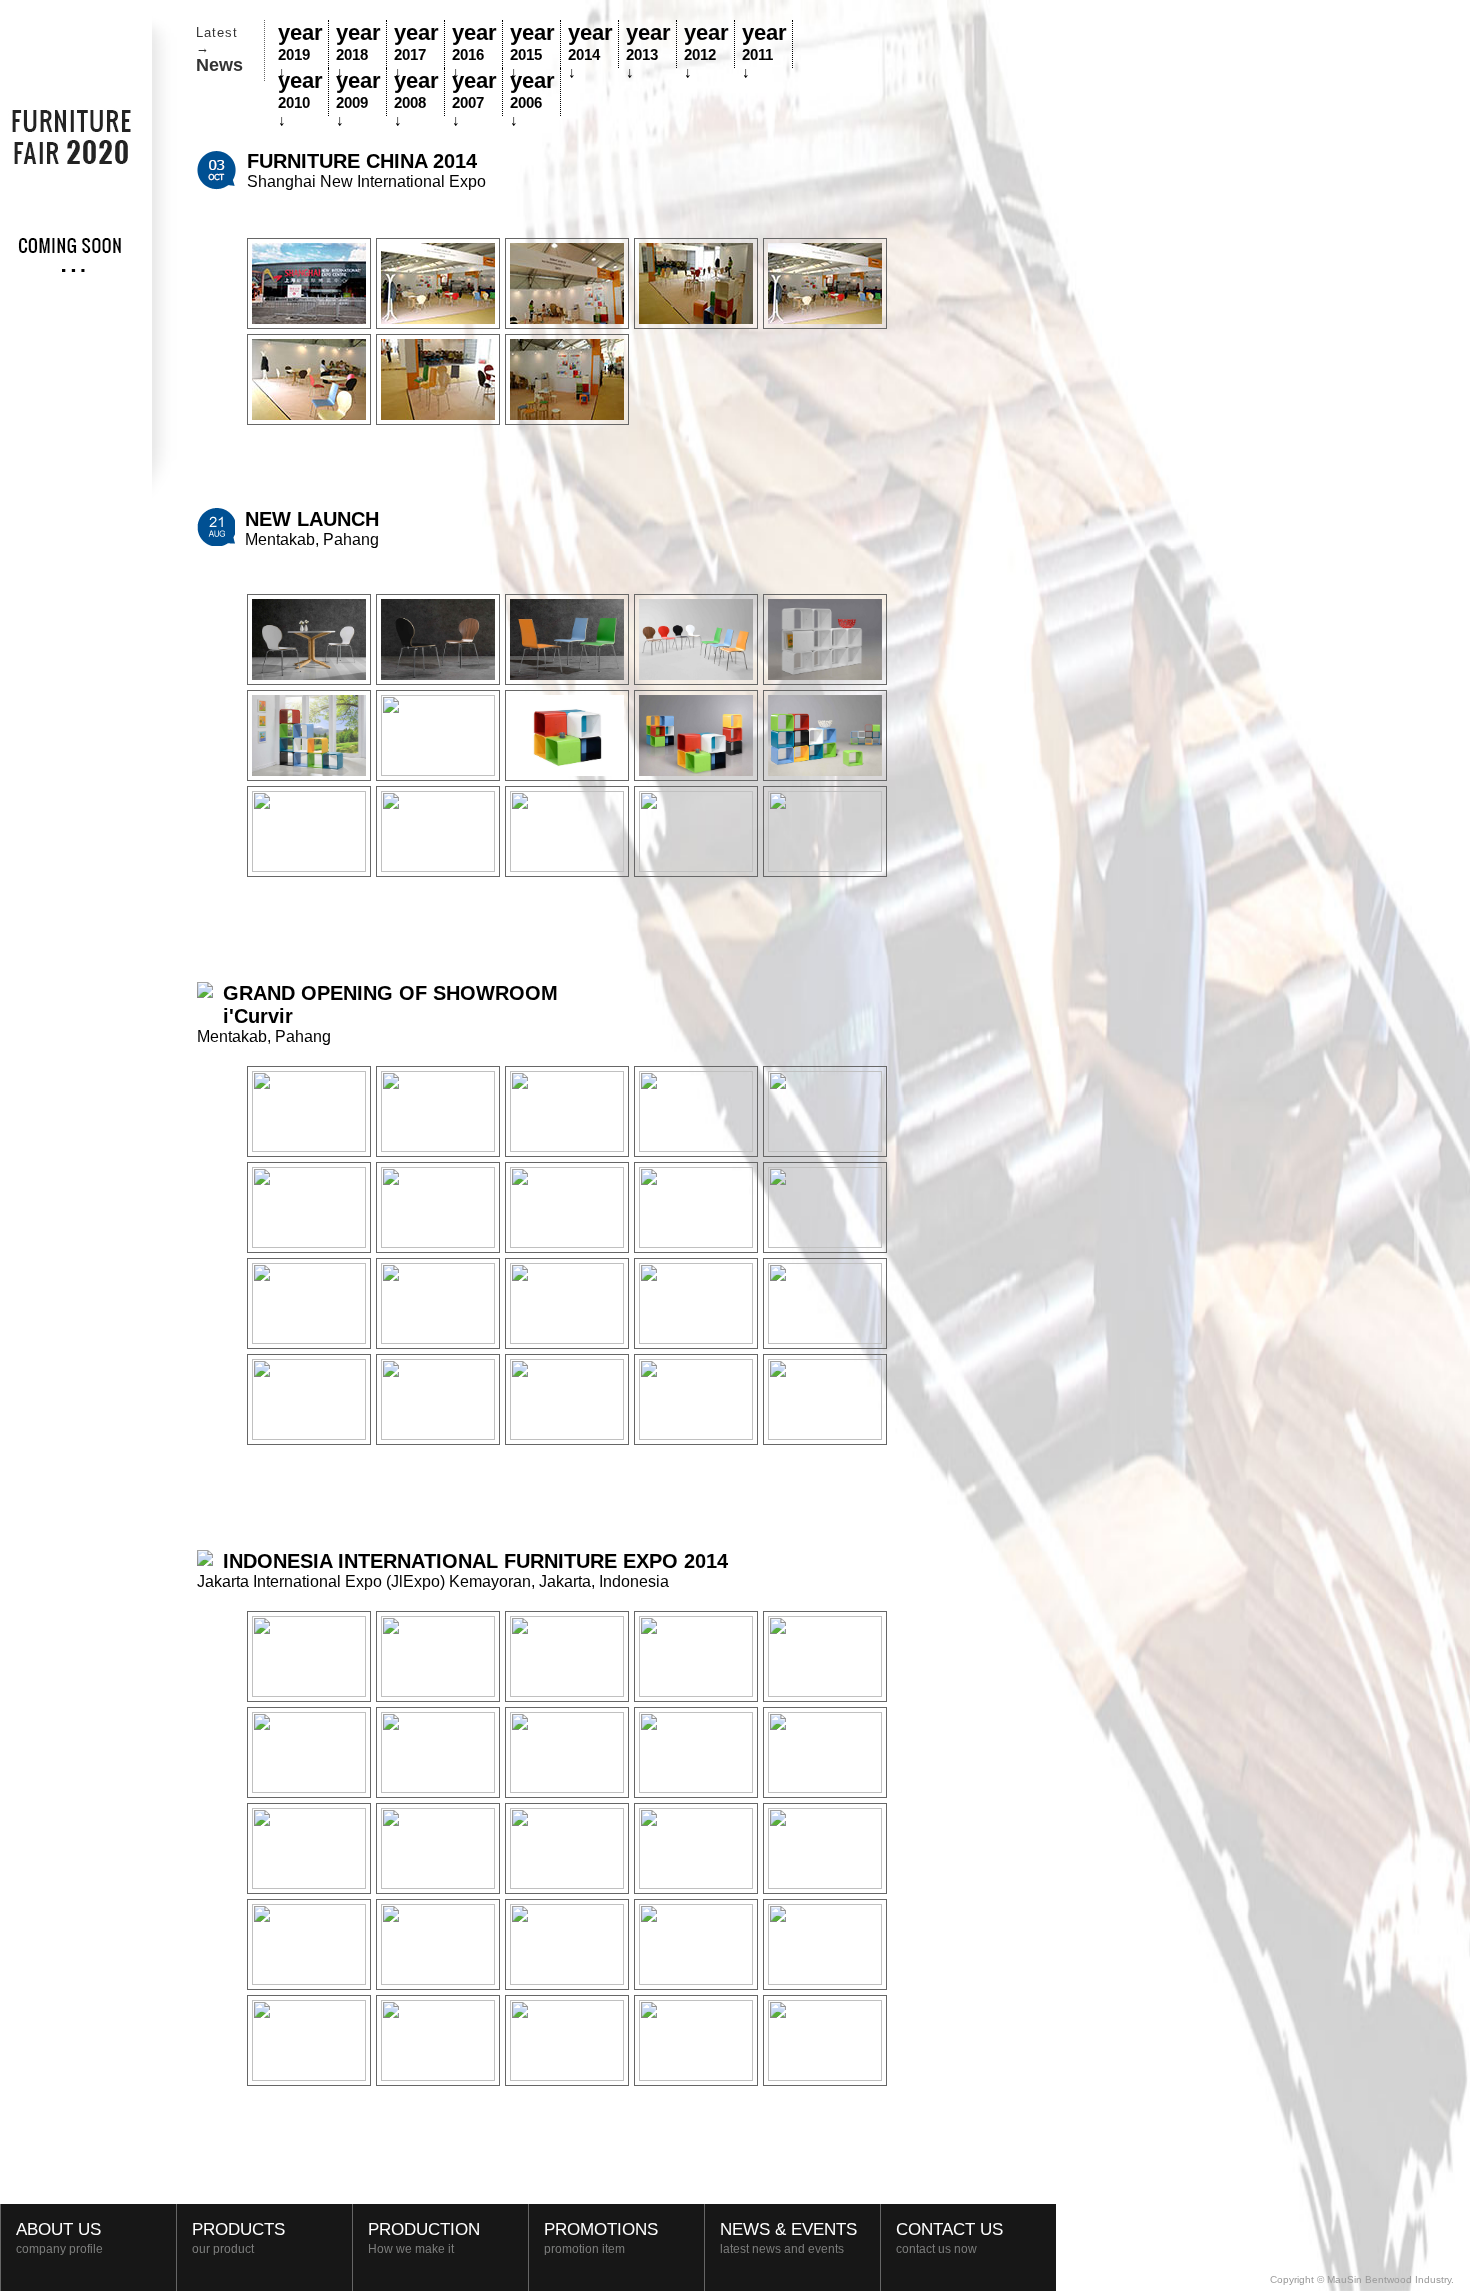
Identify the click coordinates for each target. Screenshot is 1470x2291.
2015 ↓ (532, 44)
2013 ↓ (648, 44)
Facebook (1405, 2258)
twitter (1333, 2258)
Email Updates (1369, 2258)
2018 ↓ (358, 44)
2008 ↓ (416, 92)
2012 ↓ (706, 44)
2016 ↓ (474, 44)
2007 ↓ (474, 92)
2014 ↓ (590, 44)
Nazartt (1441, 2258)
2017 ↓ (416, 44)
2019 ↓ (300, 44)
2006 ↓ (532, 92)
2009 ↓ (358, 92)
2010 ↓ (300, 92)
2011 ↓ (764, 44)
